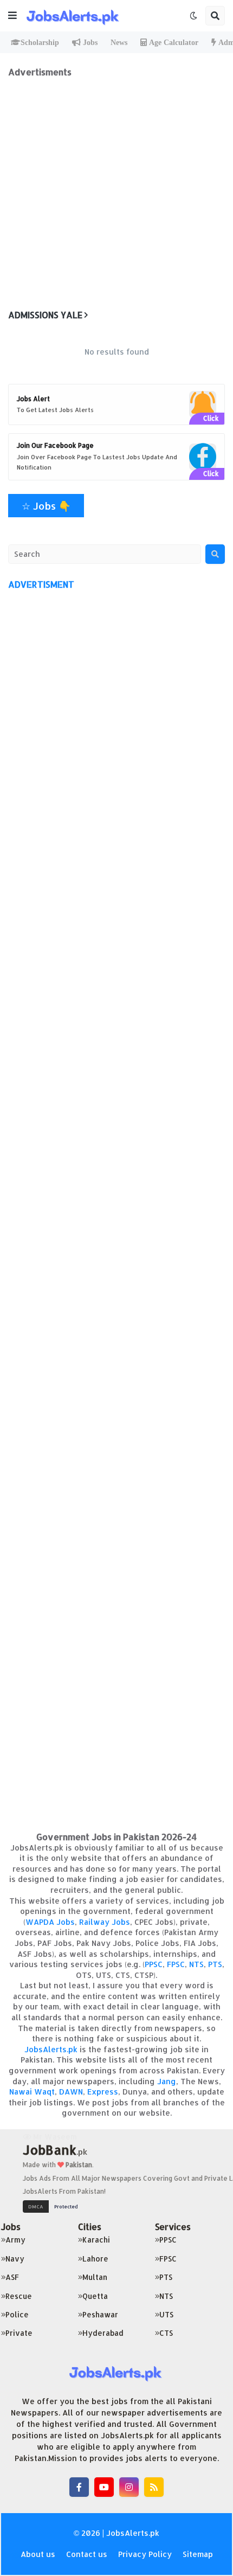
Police (17, 2314)
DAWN (71, 2092)
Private (19, 2333)
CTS (166, 2333)
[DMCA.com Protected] (53, 2205)
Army (15, 2240)
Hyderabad (103, 2333)
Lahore (95, 2259)
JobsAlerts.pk (51, 2049)
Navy (15, 2259)
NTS (196, 1964)
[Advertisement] (116, 194)
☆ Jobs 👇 (46, 506)
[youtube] (104, 2487)
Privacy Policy (145, 2554)
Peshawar (100, 2314)
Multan (95, 2277)
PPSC (154, 1964)
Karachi (96, 2240)
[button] (12, 16)
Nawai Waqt (32, 2092)
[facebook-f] (79, 2487)
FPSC (176, 1964)
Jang (167, 2081)
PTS (215, 1964)
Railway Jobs (105, 1922)
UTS (166, 2314)
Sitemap (198, 2554)
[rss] (154, 2487)
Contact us (87, 2554)
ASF (12, 2277)
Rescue (19, 2296)
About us (38, 2554)
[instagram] (129, 2487)
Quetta (95, 2296)
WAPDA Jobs (50, 1922)
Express (103, 2092)
